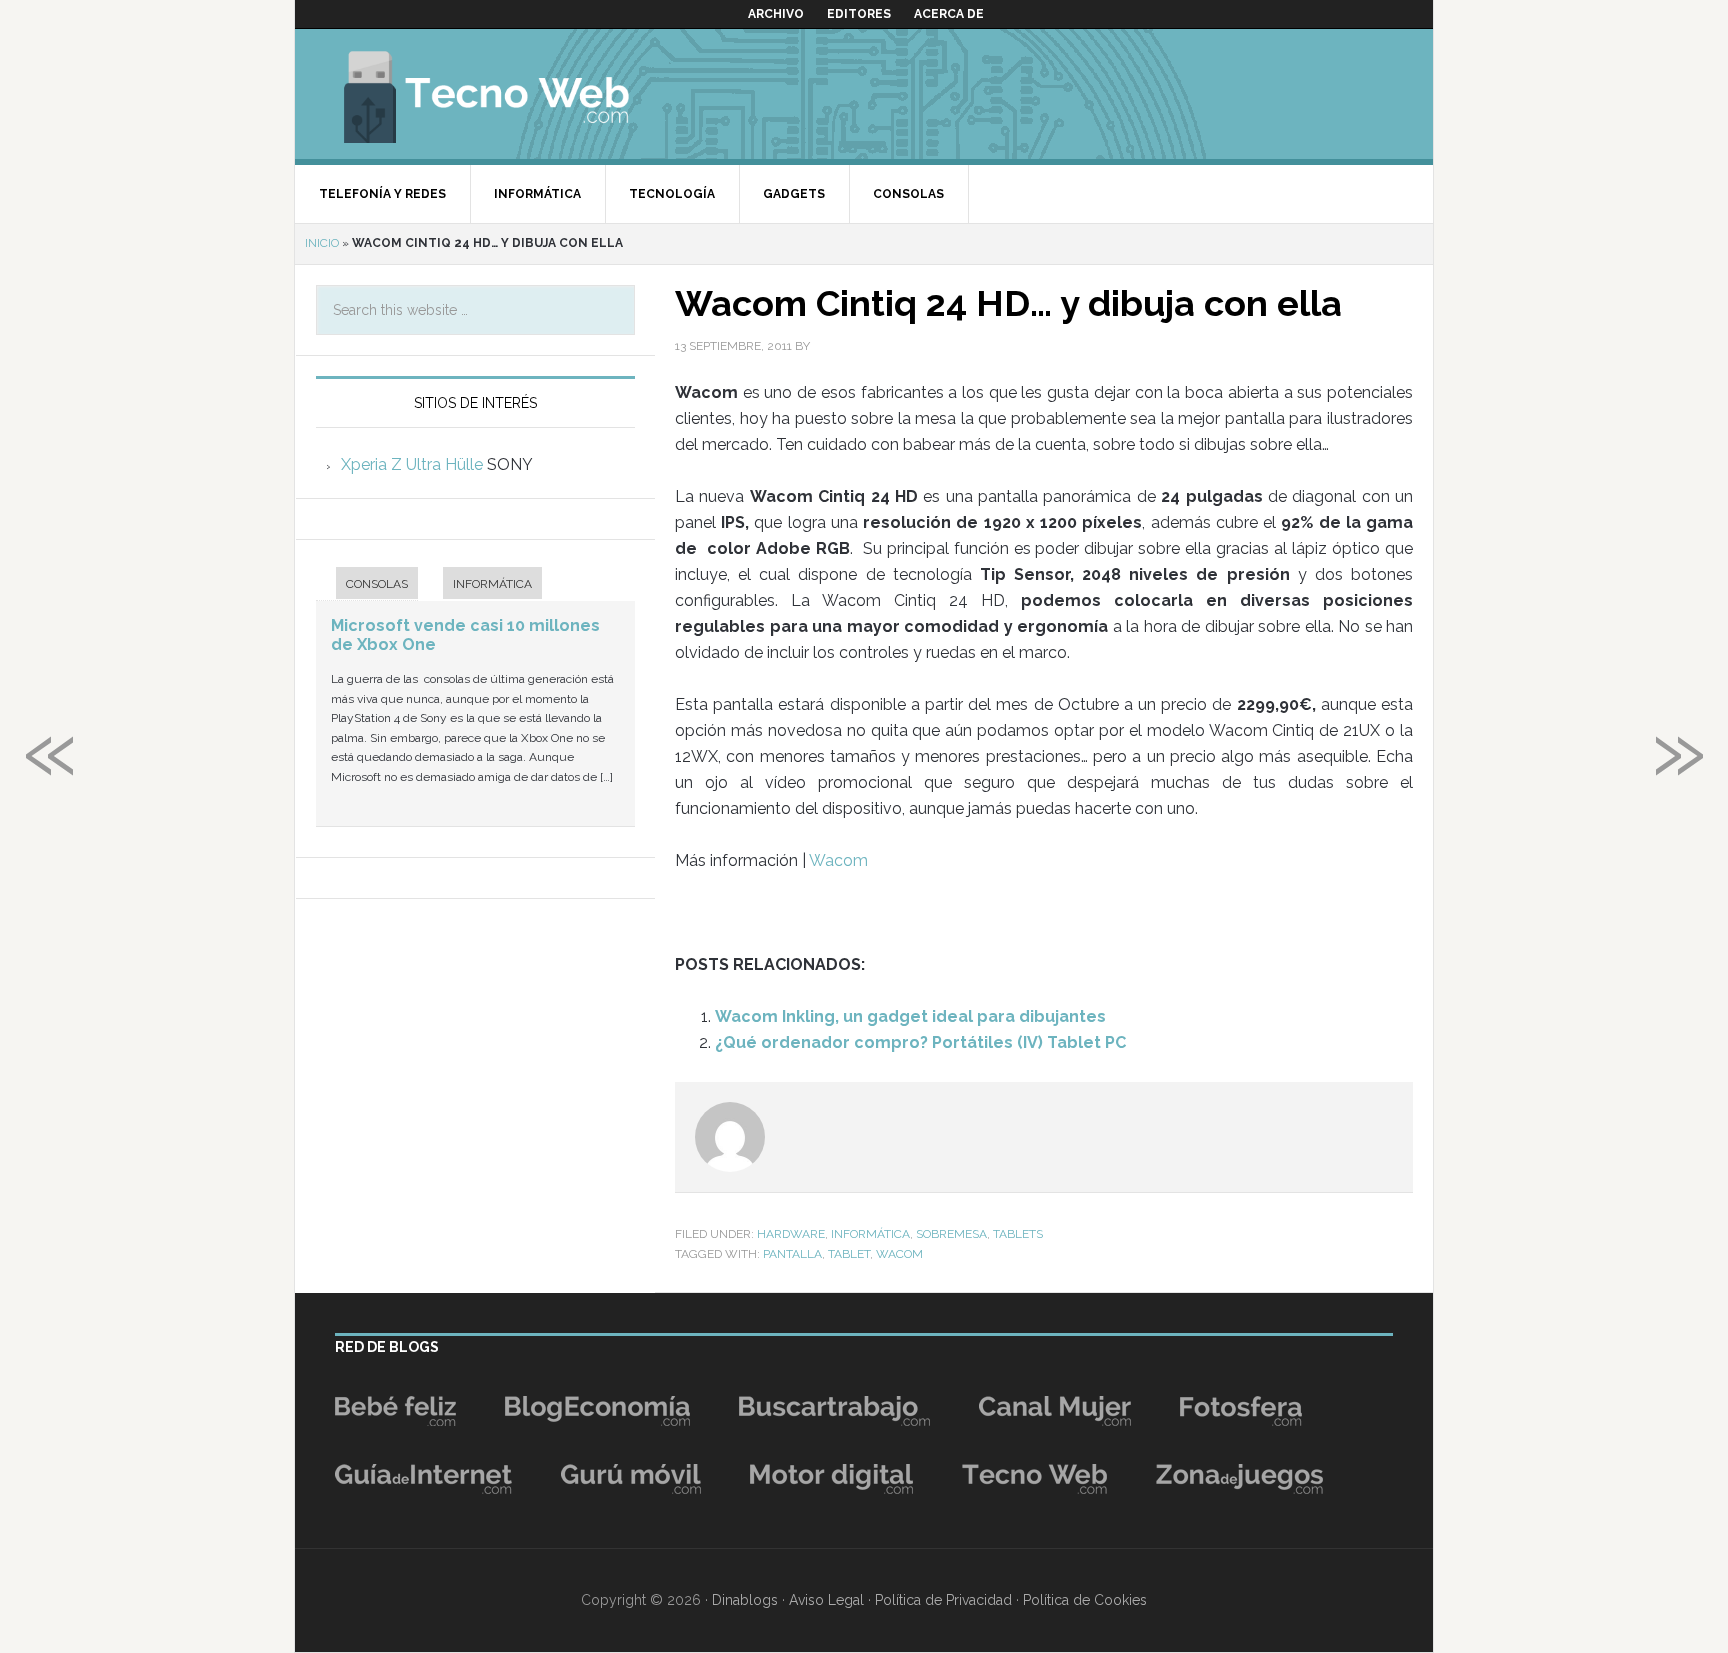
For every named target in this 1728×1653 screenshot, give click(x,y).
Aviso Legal (826, 1600)
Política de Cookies (1085, 1600)
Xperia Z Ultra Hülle (412, 464)
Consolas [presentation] (377, 584)
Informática (870, 1234)
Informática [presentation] (492, 584)
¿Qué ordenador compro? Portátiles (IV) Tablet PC (920, 1042)
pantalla (792, 1254)
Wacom (838, 860)
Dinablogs (745, 1600)
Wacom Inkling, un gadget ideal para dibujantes (910, 1016)
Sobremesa (951, 1234)
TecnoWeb (510, 94)
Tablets (1018, 1234)
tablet (849, 1254)
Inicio (322, 243)
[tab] (367, 585)
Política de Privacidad (943, 1600)
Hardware (791, 1234)
